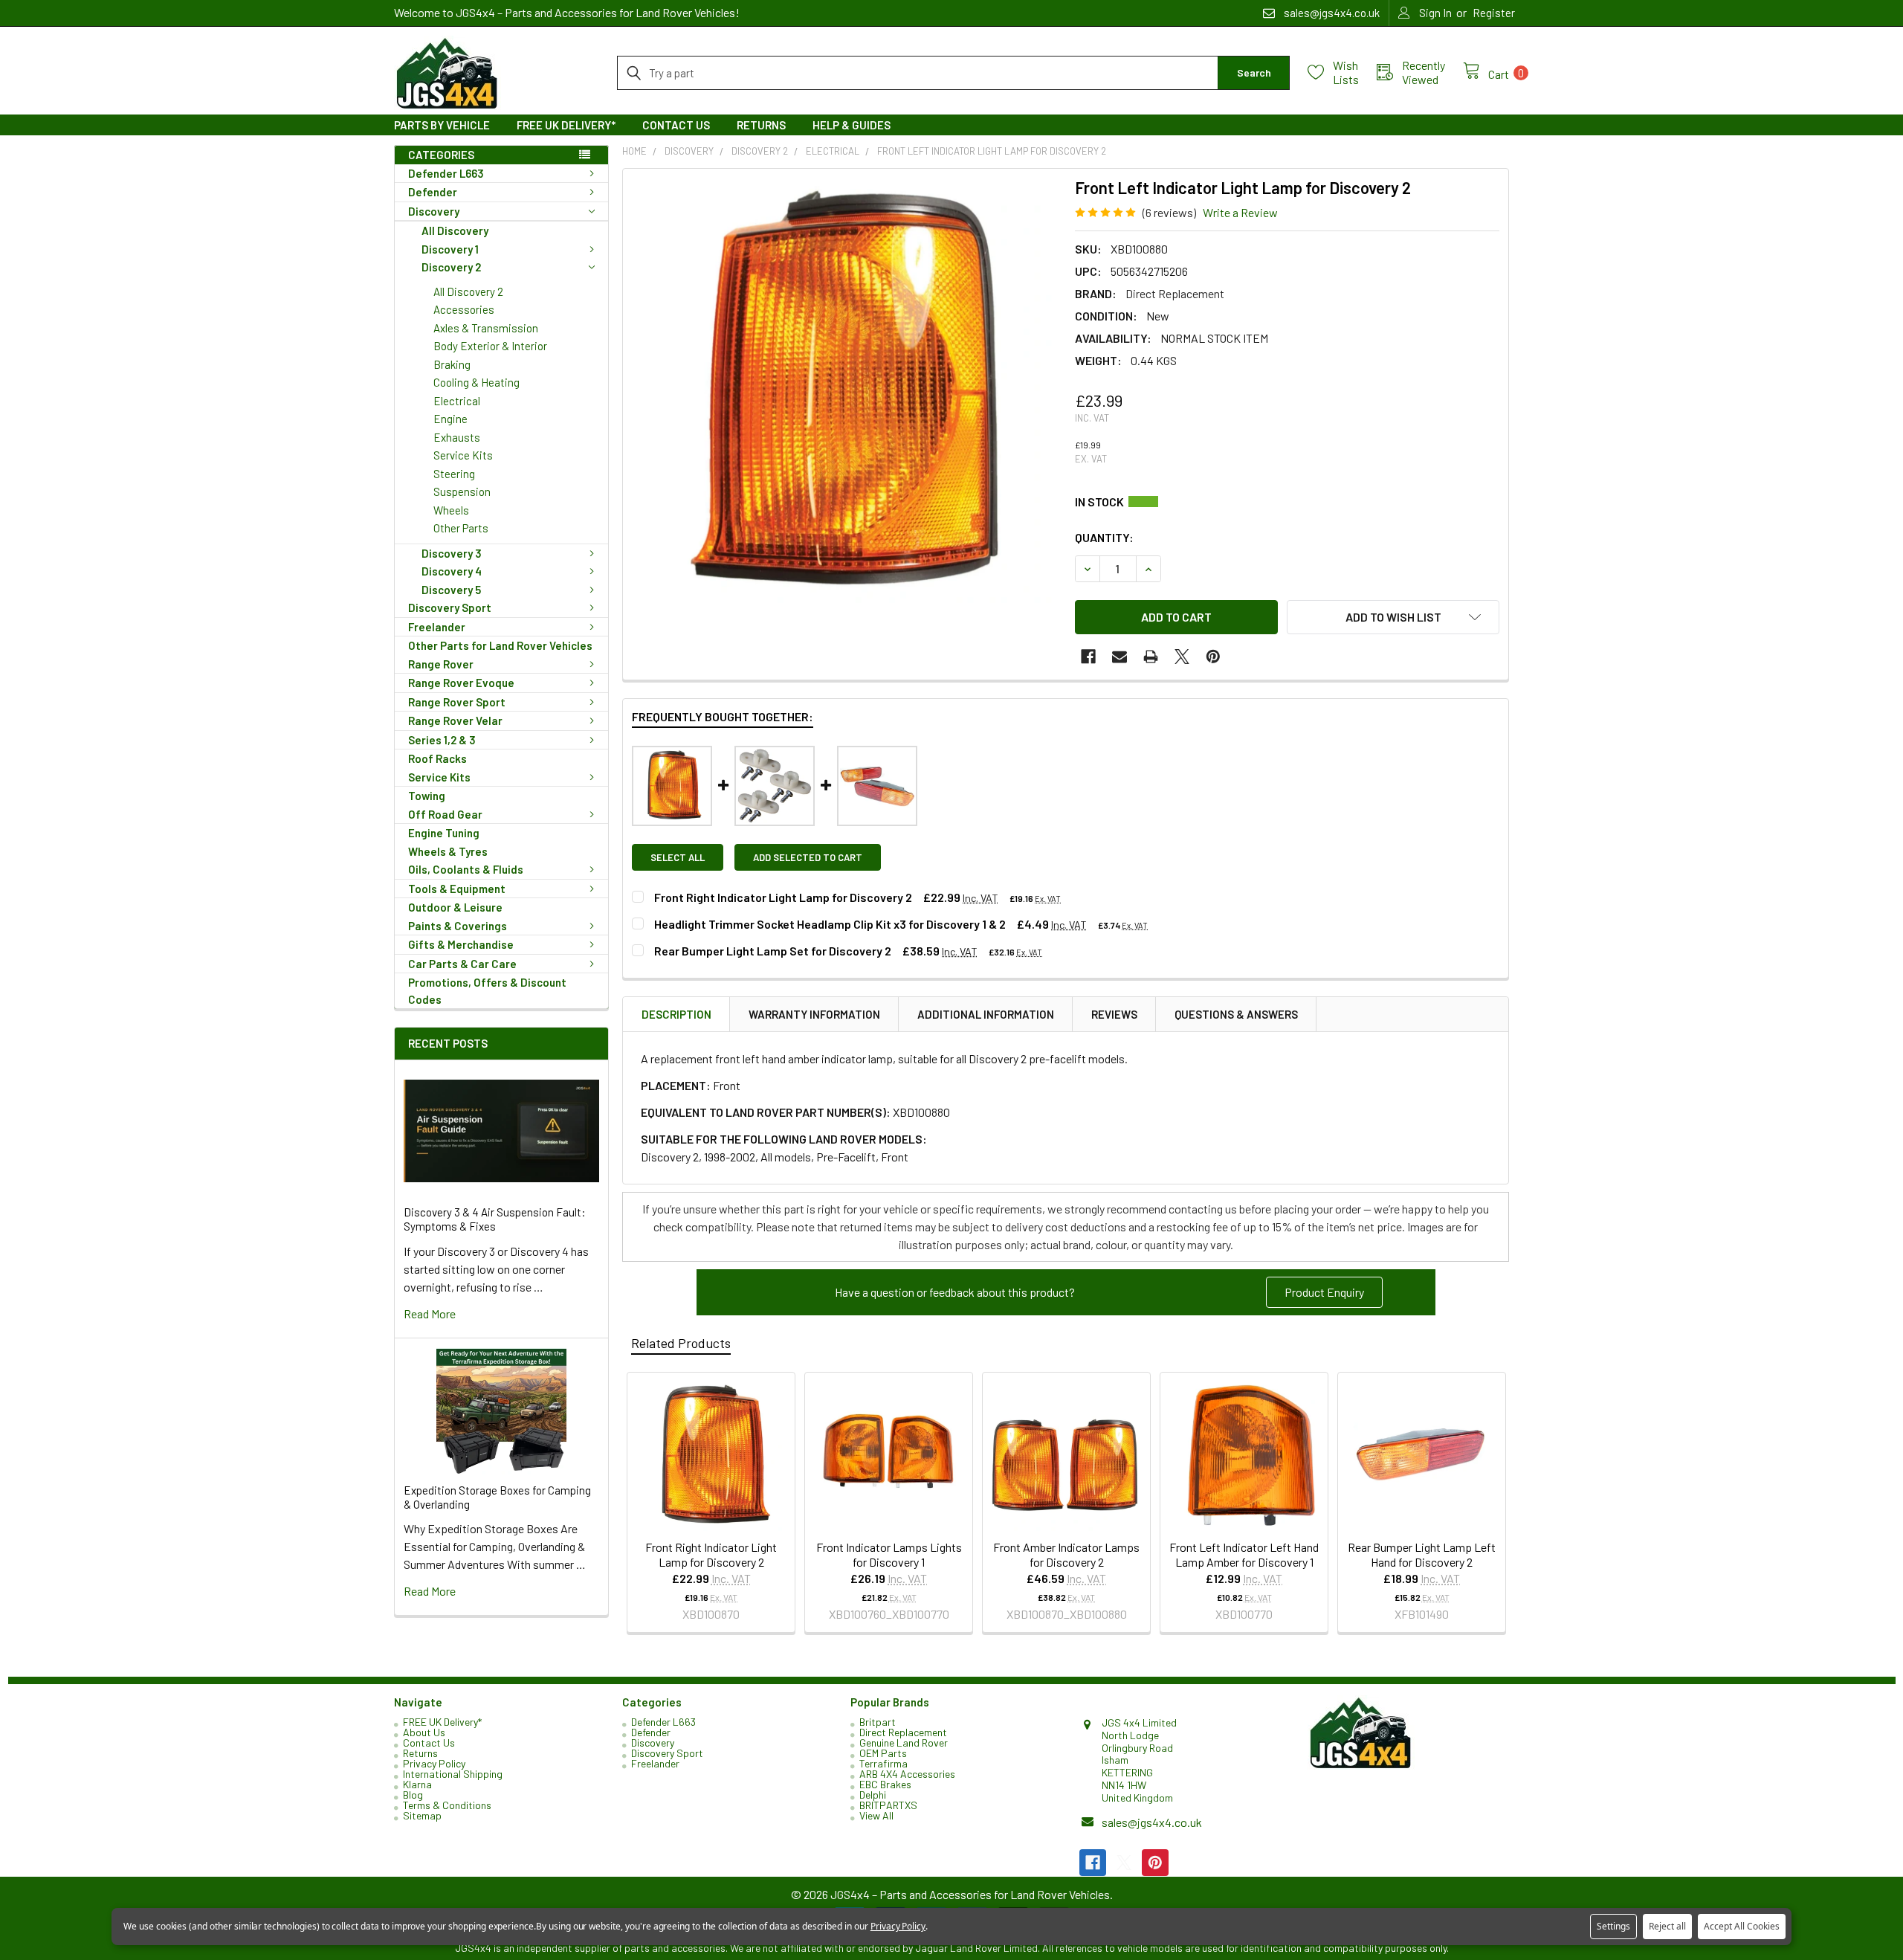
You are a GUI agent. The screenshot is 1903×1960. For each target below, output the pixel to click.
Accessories (464, 309)
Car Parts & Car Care (462, 964)
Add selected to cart (808, 857)
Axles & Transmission (486, 328)
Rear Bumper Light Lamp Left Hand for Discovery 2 (1422, 1554)
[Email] (1119, 657)
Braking (452, 364)
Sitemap (422, 1815)
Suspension (462, 491)
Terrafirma (883, 1763)
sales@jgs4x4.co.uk (1152, 1822)
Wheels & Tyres (448, 851)
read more (430, 1313)
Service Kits (463, 455)
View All (876, 1815)
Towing (427, 796)
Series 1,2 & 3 (442, 740)
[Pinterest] (1213, 657)
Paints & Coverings (458, 926)
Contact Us (676, 125)
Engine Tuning (444, 833)
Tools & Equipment (457, 889)
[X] (1182, 657)
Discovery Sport (450, 607)
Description (676, 1014)
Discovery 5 (451, 590)
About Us (424, 1732)
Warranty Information (814, 1014)
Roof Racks (437, 758)
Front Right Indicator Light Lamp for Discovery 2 (711, 1554)
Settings (1613, 1926)
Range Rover (441, 664)
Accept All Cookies (1742, 1926)
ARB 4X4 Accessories (907, 1774)
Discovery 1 (450, 249)
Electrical (457, 401)
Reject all (1667, 1926)
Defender (433, 192)
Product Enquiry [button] (1324, 1292)
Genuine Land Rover (904, 1743)
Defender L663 (446, 173)
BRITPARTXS (888, 1805)
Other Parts (461, 528)
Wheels (451, 510)
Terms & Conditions (447, 1805)
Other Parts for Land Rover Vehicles (500, 645)
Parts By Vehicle (442, 125)
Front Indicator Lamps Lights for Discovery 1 (889, 1554)
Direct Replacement (903, 1732)
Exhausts (457, 437)
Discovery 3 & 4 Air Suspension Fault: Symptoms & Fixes (495, 1219)
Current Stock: (1287, 502)
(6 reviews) (1169, 212)
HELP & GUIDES (852, 125)
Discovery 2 (451, 267)
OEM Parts (883, 1753)
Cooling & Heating (476, 382)
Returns (761, 125)
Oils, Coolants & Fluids (466, 869)
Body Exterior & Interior (490, 346)
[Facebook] (1088, 657)
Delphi (873, 1795)
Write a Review (1240, 212)
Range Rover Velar (455, 721)
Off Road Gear (445, 814)
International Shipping (453, 1774)
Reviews (1114, 1014)
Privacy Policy (434, 1763)
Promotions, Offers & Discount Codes (487, 991)
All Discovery (455, 231)
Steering (454, 474)
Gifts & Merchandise (461, 944)
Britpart (878, 1722)
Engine (450, 419)
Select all (678, 857)
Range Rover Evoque (461, 683)
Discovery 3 (452, 553)
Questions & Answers (1236, 1014)
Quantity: (1104, 537)
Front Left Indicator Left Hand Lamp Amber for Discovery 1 (1244, 1554)
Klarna (417, 1784)
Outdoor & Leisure (455, 907)
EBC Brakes (885, 1784)
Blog (413, 1795)
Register (1494, 13)
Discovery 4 (452, 571)
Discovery (434, 211)
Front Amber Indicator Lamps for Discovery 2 (1066, 1554)
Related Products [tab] (681, 1343)
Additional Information (986, 1014)
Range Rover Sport (457, 702)
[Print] (1151, 657)
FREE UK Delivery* (566, 125)
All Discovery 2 (468, 291)
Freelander (437, 627)
